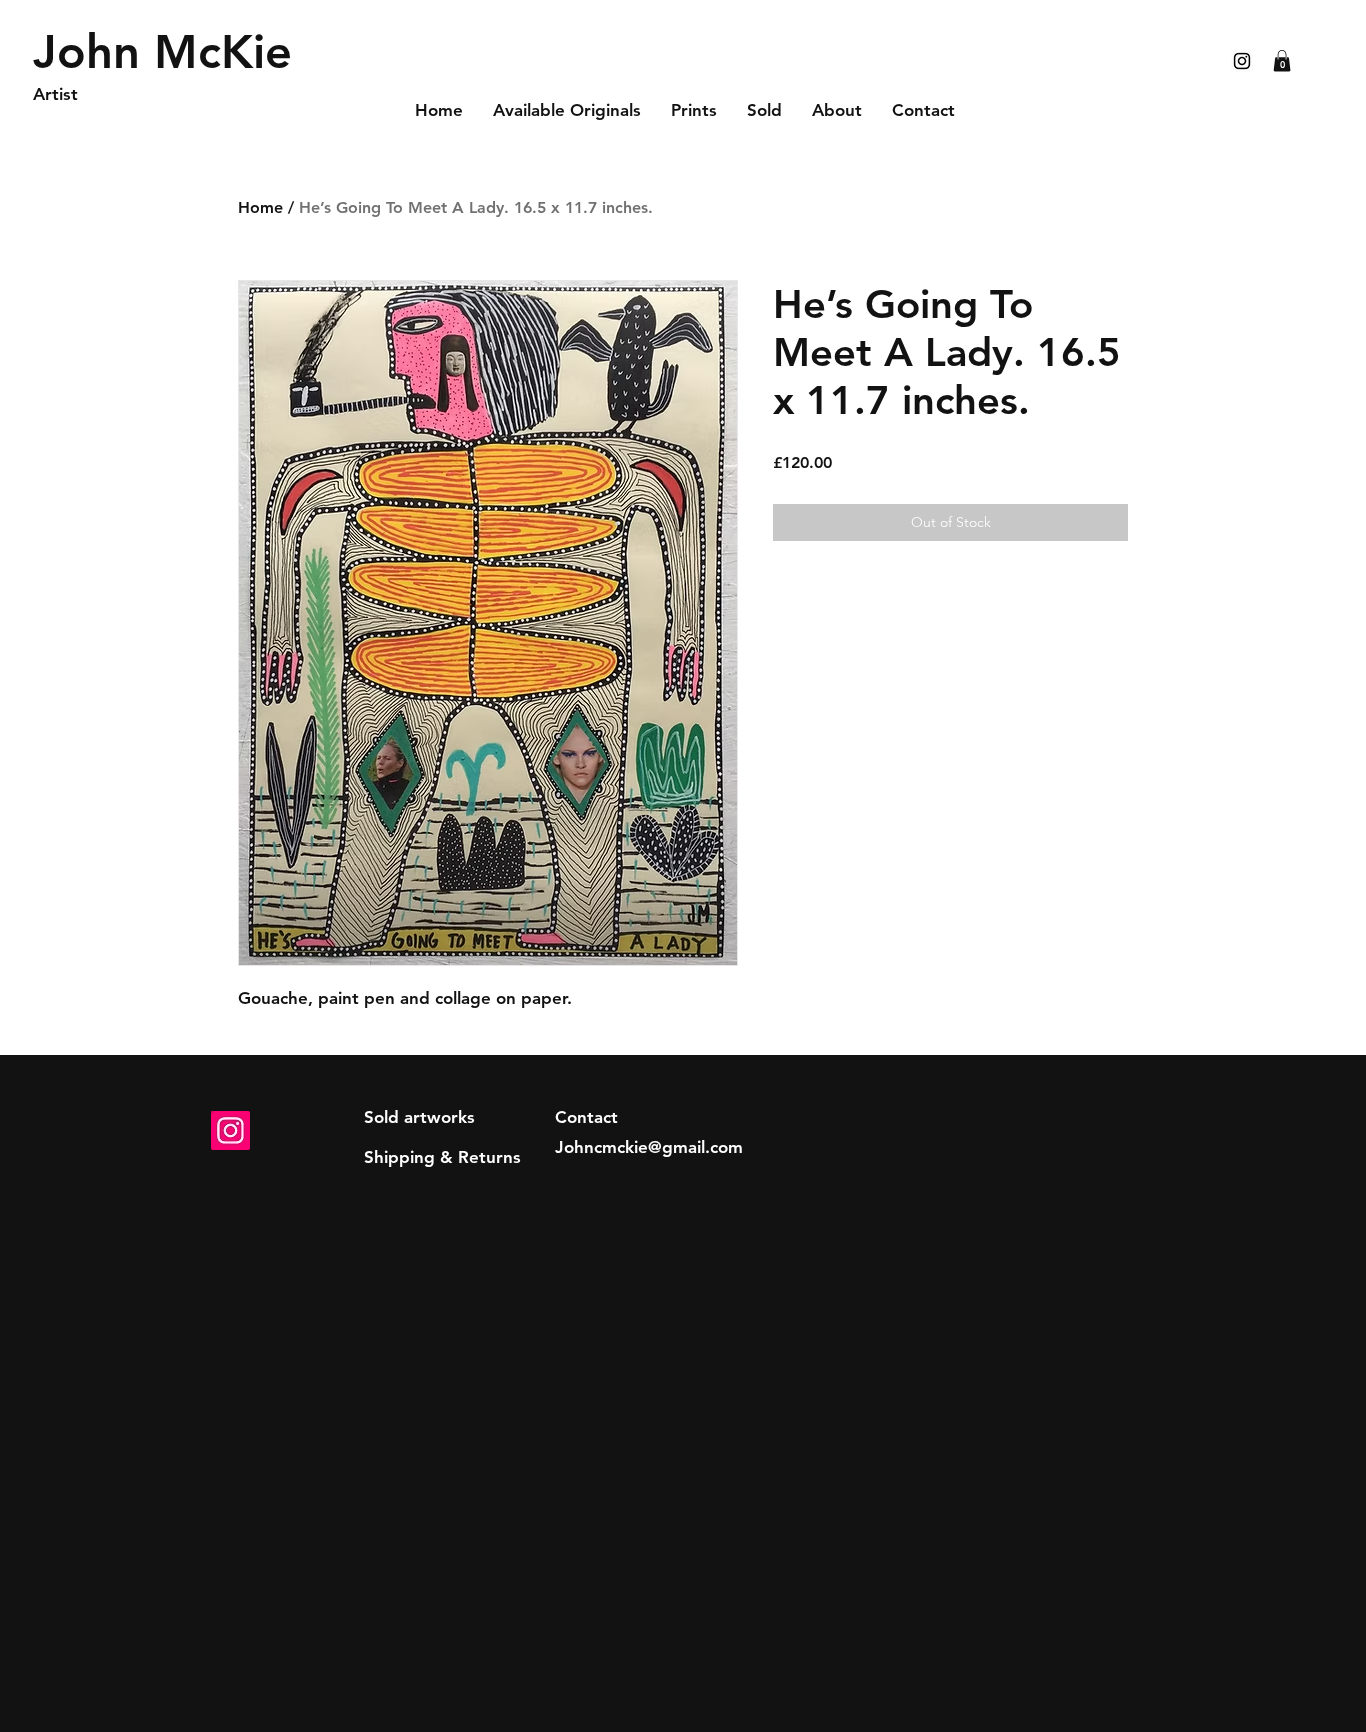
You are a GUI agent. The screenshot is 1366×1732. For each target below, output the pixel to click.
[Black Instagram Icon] (1242, 61)
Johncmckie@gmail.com (649, 1147)
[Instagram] (230, 1130)
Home (260, 207)
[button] (1282, 61)
